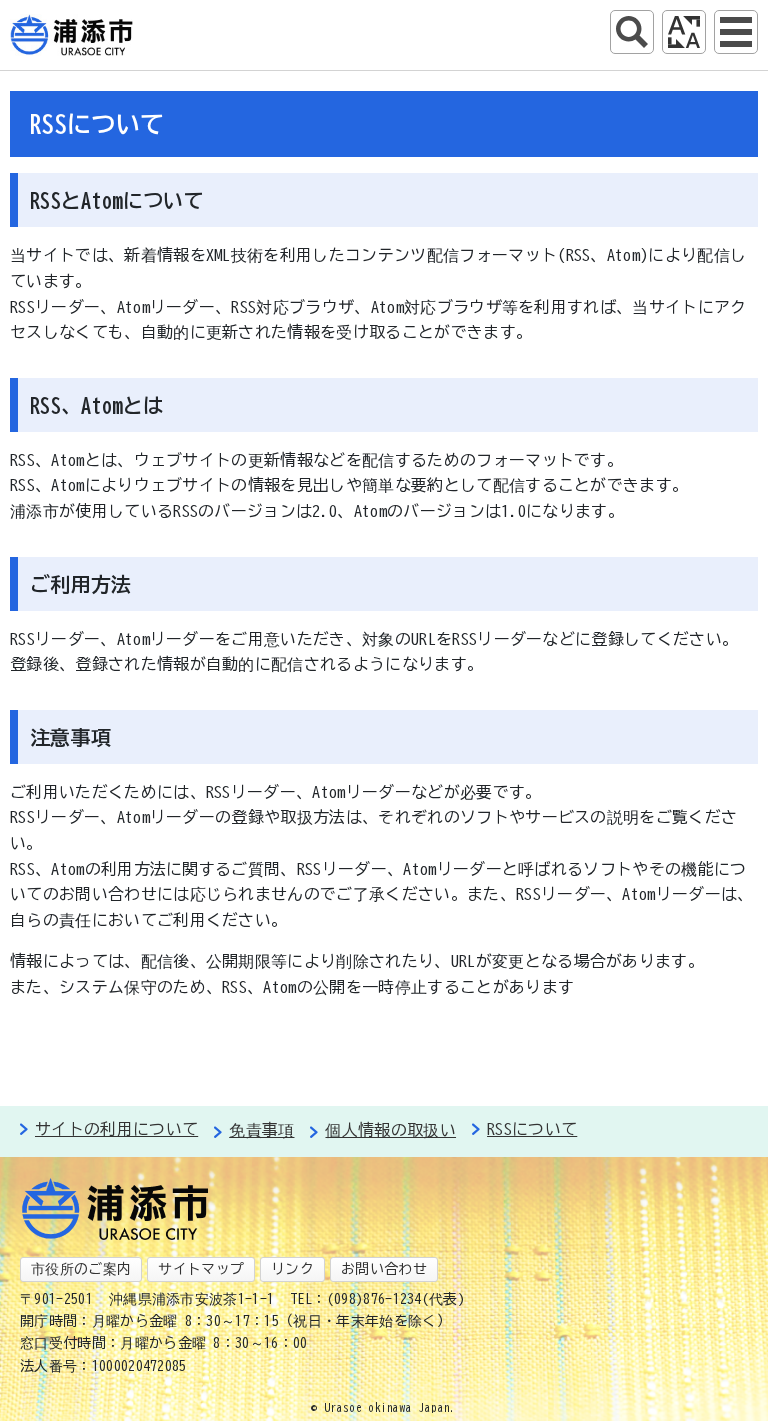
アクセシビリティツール (684, 32)
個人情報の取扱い (390, 1130)
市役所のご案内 (81, 1269)
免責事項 (261, 1130)
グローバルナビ (736, 32)
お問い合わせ (384, 1269)
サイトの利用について (116, 1129)
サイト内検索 (632, 32)
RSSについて (532, 1129)
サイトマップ (201, 1269)
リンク (292, 1269)
